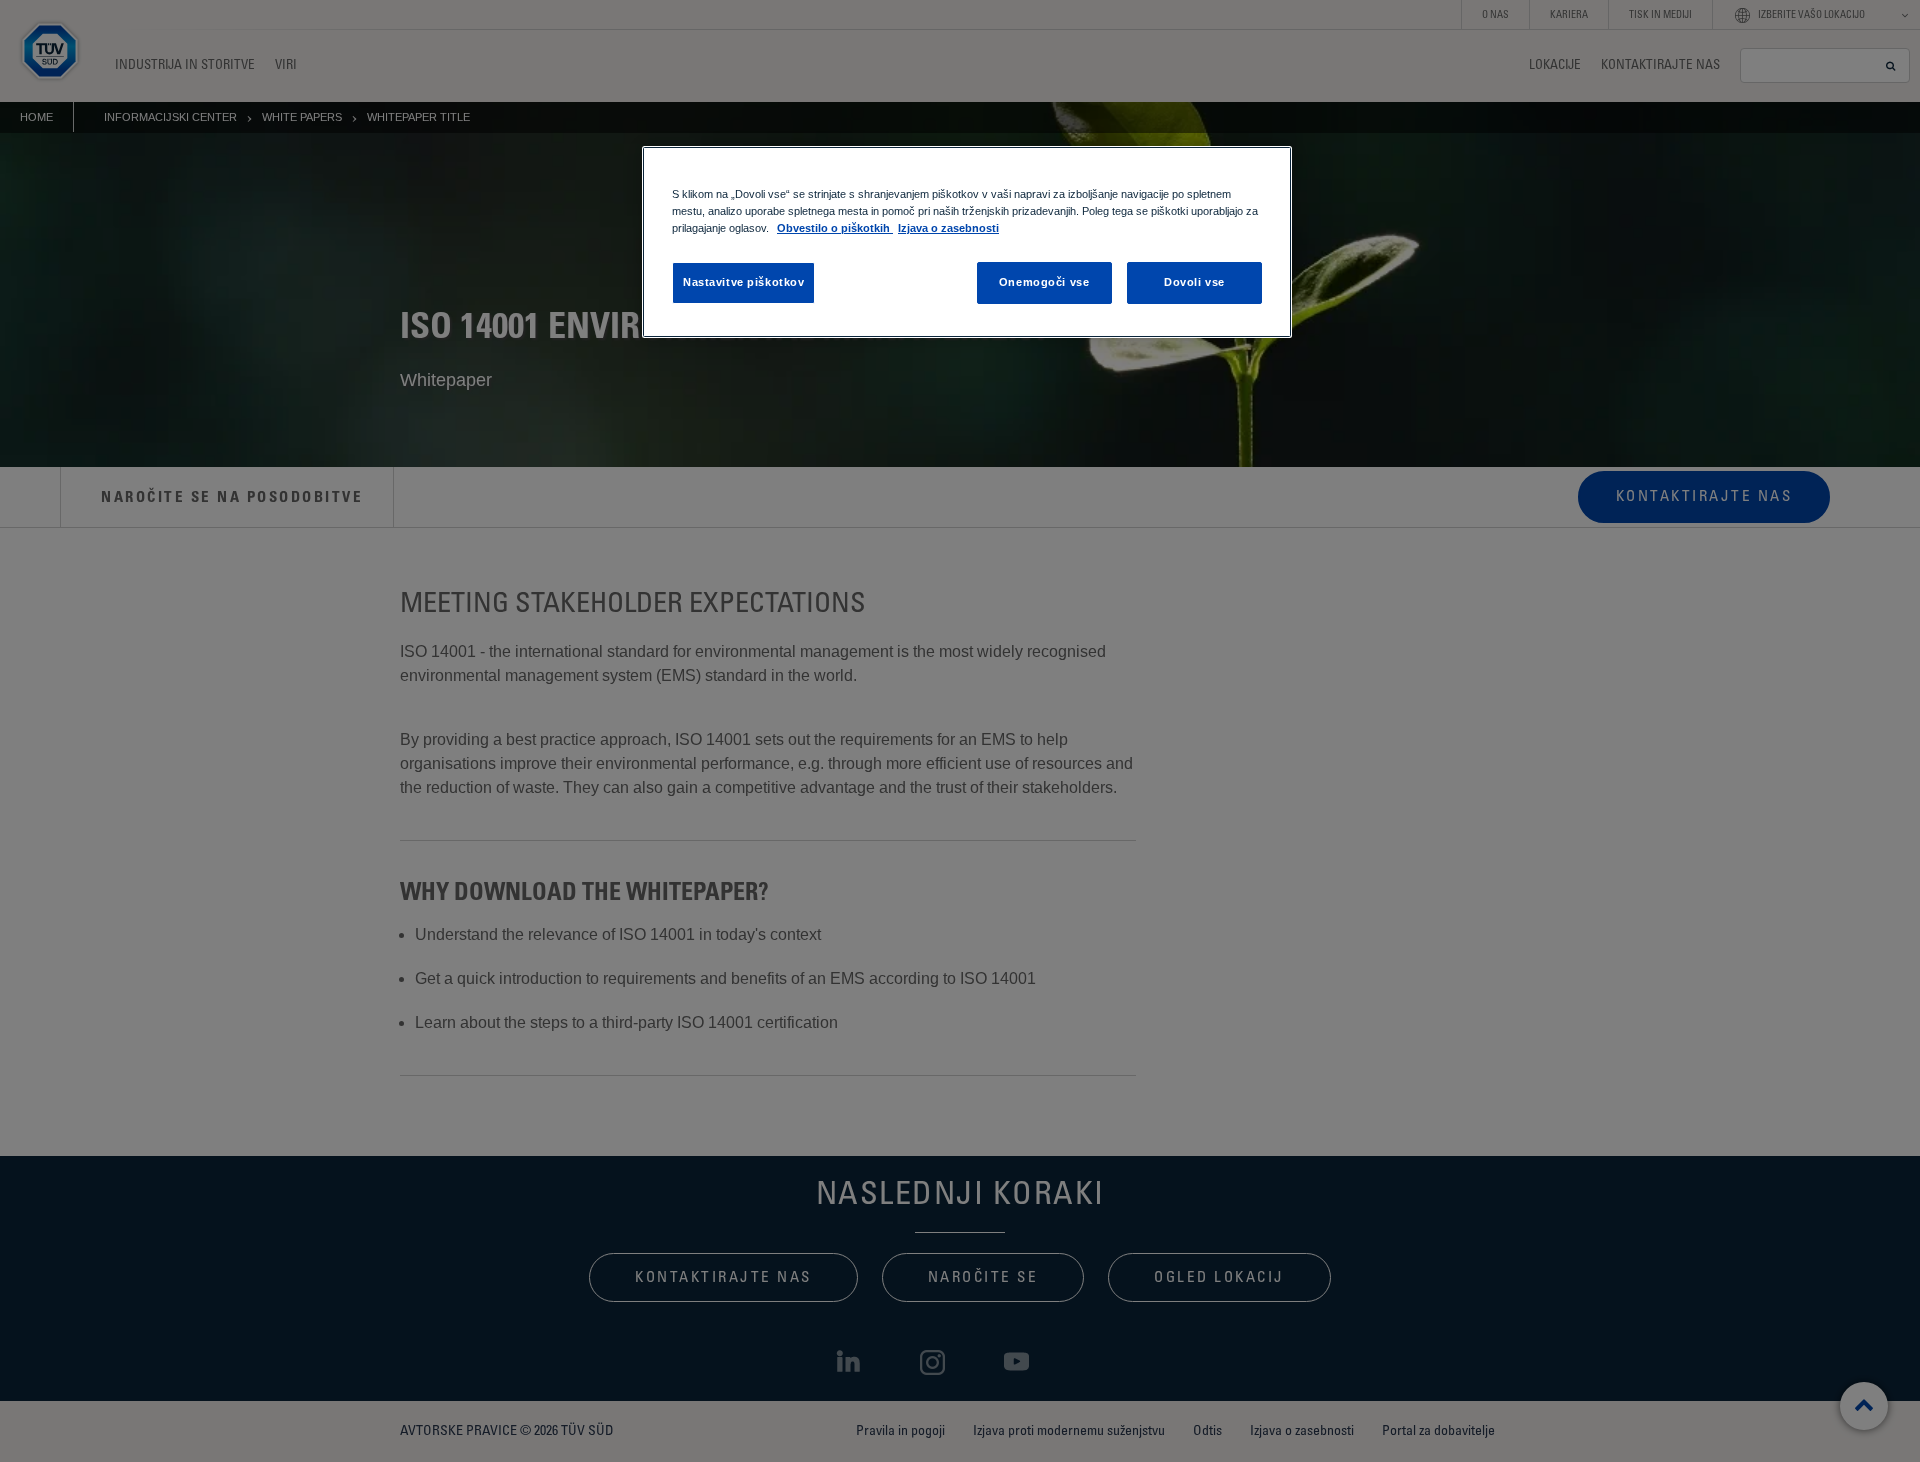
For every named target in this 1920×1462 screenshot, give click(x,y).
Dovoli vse (1194, 282)
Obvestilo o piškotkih (835, 228)
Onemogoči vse (1044, 282)
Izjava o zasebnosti (948, 228)
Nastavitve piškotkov (743, 282)
